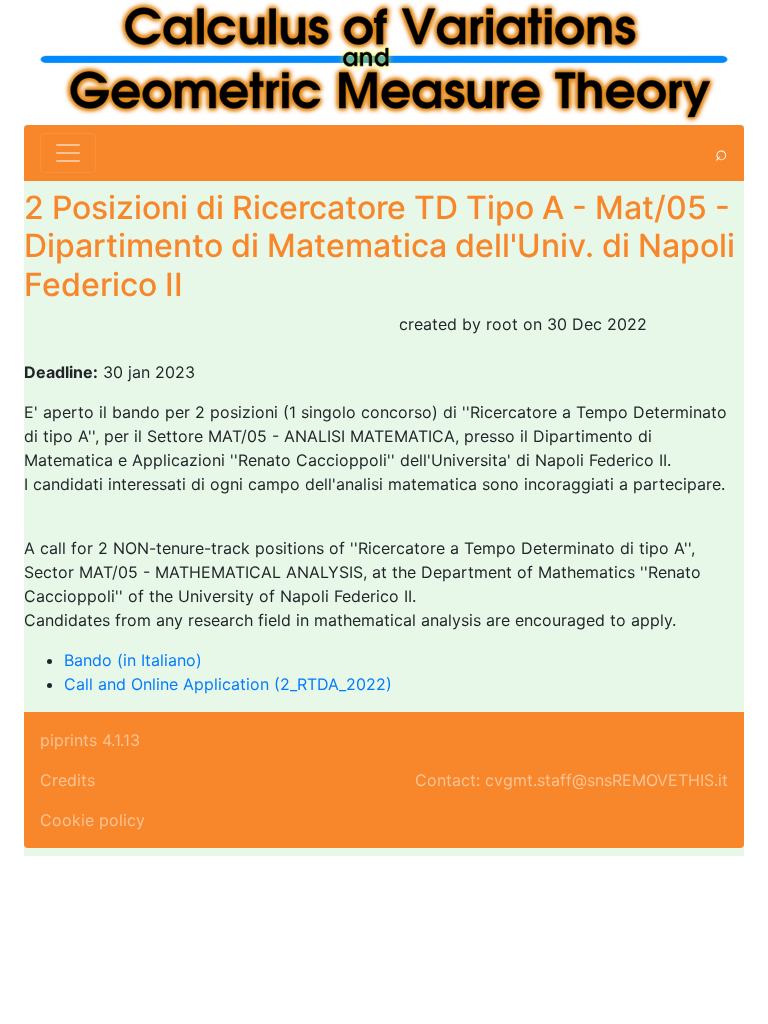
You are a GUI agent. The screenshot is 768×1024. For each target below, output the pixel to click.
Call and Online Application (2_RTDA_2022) (228, 684)
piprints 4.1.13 (90, 740)
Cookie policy (92, 820)
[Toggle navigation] (68, 153)
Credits (67, 780)
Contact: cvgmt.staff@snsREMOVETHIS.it (571, 780)
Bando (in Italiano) (133, 660)
